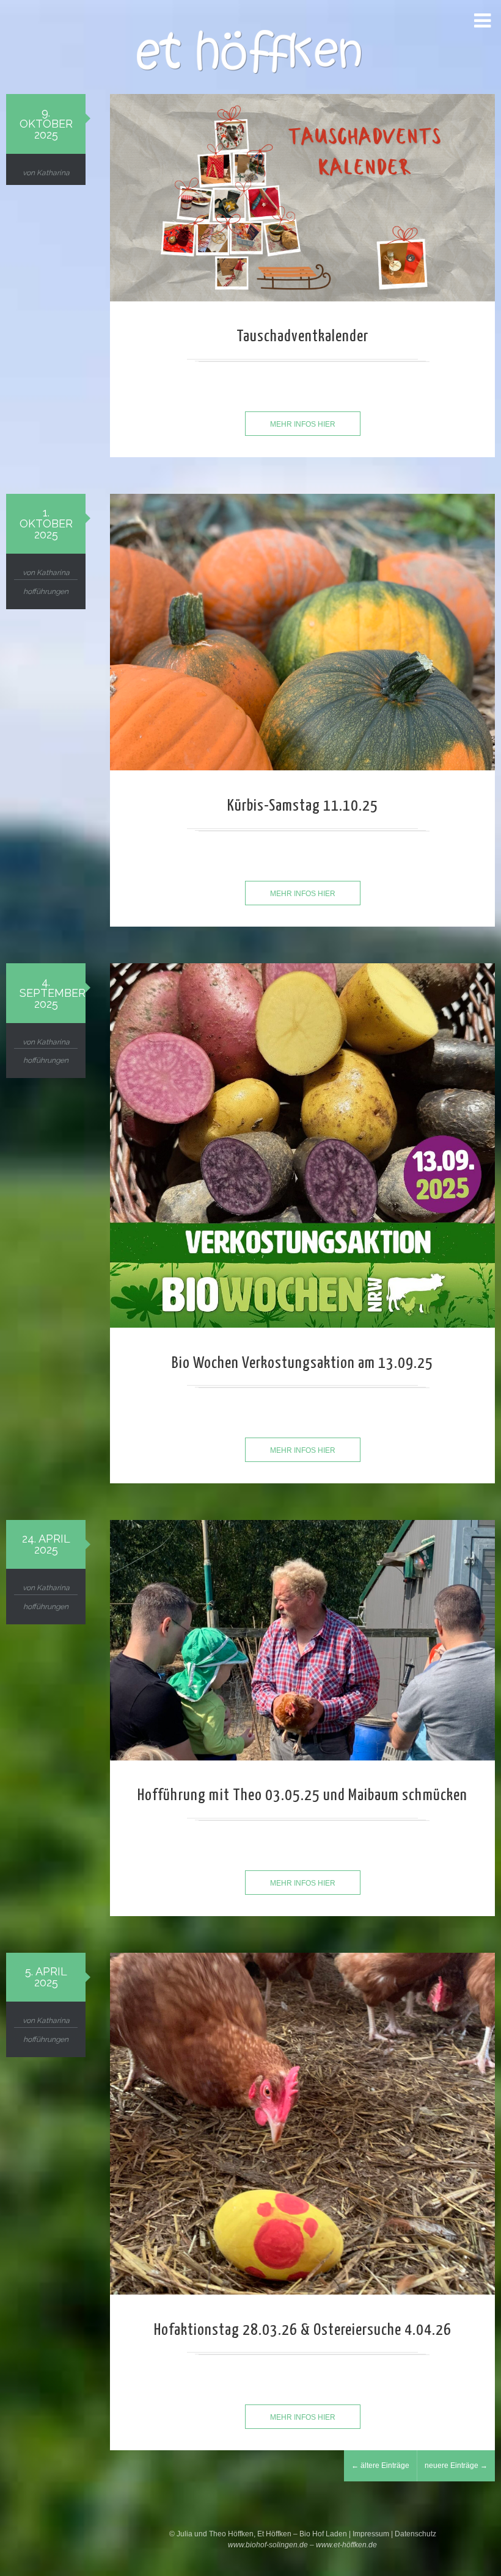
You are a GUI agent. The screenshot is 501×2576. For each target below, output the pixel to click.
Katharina (53, 173)
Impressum (372, 2534)
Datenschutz (415, 2534)
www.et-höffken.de (346, 2545)
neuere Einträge (456, 2466)
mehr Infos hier (303, 424)
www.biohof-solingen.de (268, 2545)
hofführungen (46, 592)
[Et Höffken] (250, 54)
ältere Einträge (380, 2466)
